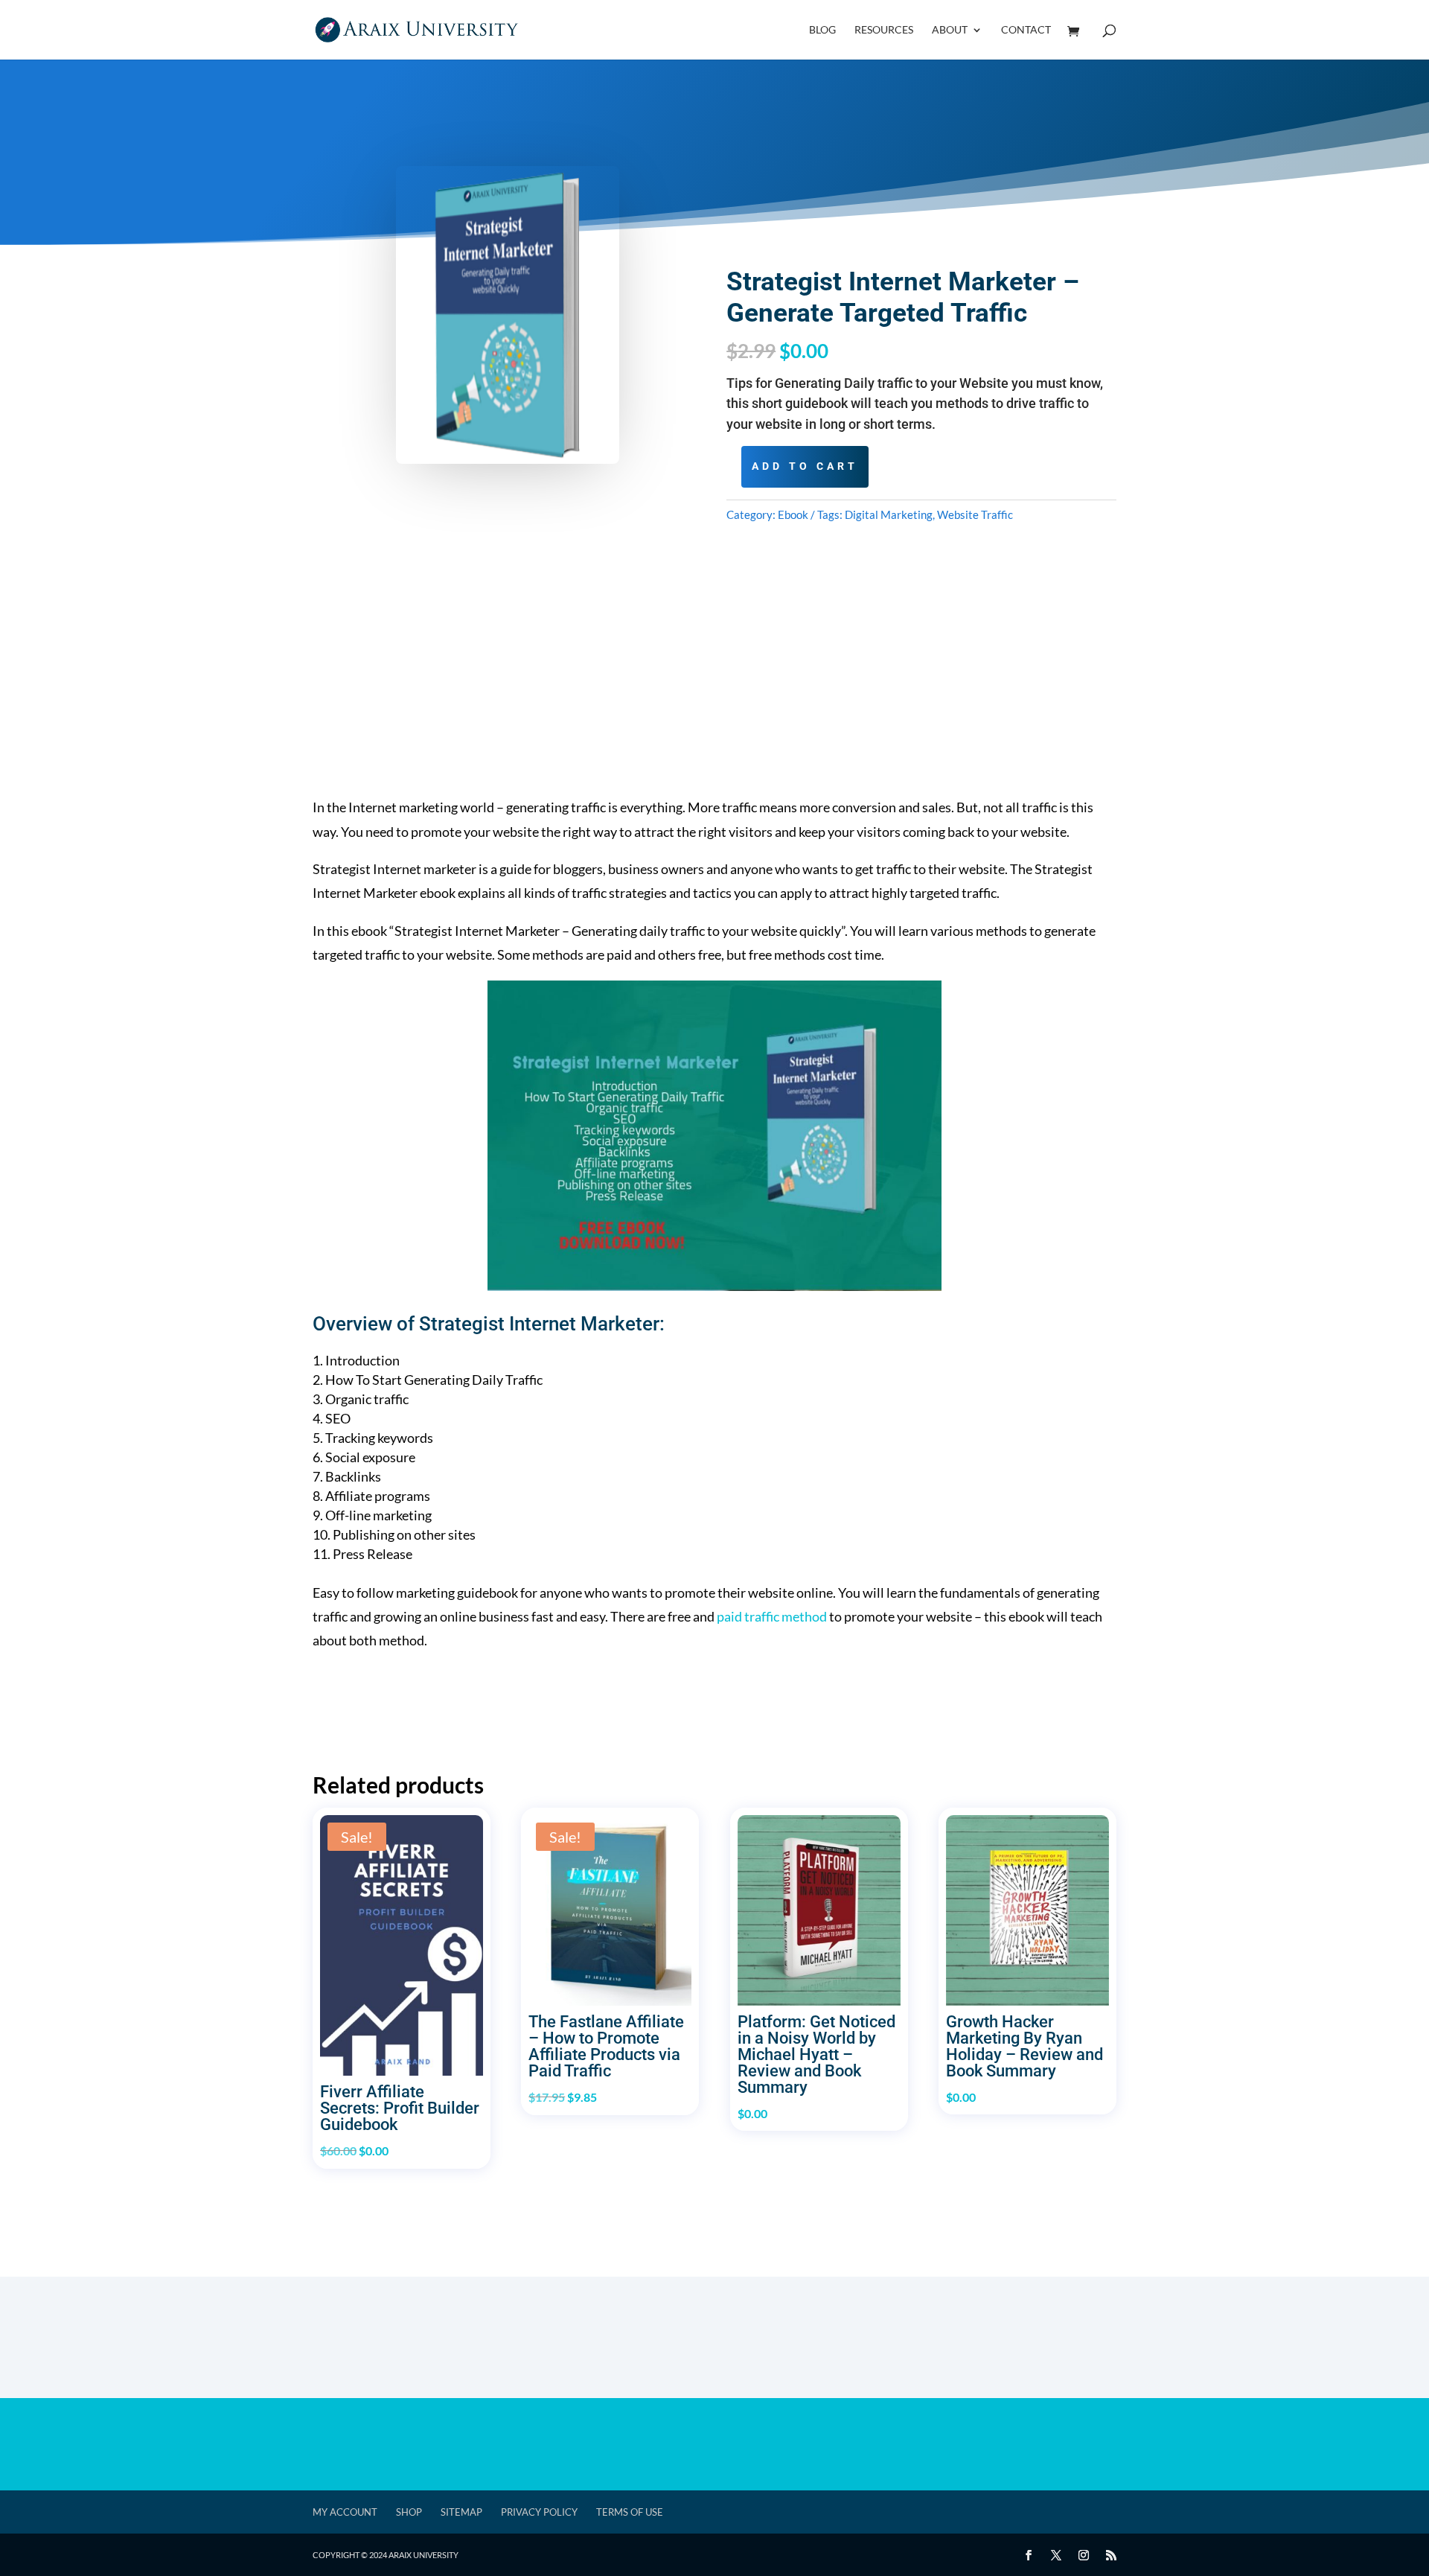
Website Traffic (975, 514)
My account (345, 2512)
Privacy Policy (539, 2512)
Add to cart (805, 466)
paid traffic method (772, 1616)
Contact (1026, 30)
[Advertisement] (714, 691)
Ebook (793, 514)
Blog (822, 30)
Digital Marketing (889, 514)
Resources (884, 30)
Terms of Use (630, 2512)
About (950, 30)
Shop (409, 2512)
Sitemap (461, 2512)
